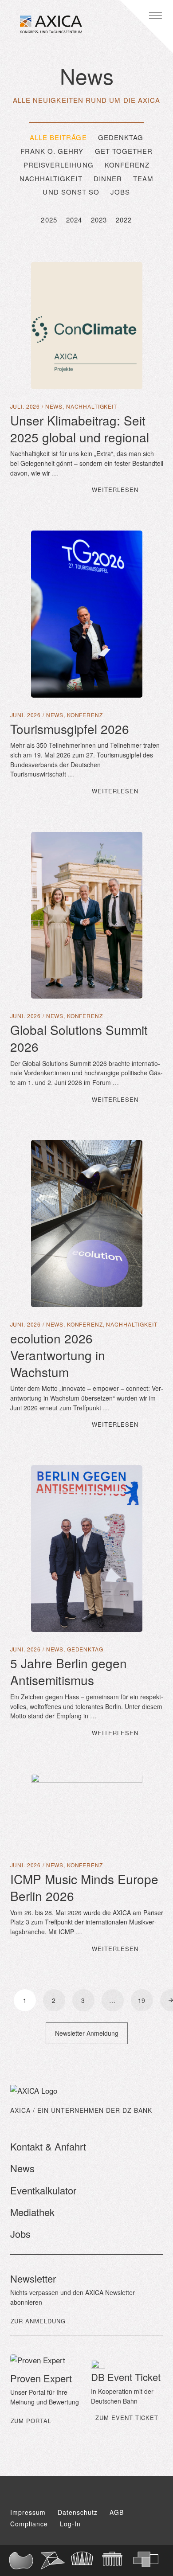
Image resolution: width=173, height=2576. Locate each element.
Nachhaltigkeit (51, 178)
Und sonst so (71, 192)
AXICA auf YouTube (71, 2494)
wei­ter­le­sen (127, 489)
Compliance (29, 2524)
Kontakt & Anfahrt (48, 2146)
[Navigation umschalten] (155, 16)
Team (143, 178)
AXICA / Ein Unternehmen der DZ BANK (81, 2110)
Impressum (28, 2512)
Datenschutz (78, 2512)
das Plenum (25, 2560)
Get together (124, 151)
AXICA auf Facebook (49, 2494)
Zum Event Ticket (127, 2418)
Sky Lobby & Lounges (86, 2560)
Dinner (108, 178)
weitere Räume (149, 2560)
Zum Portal (31, 2421)
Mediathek (32, 2212)
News (54, 406)
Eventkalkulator (43, 2190)
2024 (74, 220)
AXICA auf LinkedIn (122, 2494)
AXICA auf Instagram (97, 2494)
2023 (99, 220)
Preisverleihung (59, 165)
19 (142, 2000)
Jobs (120, 192)
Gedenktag (121, 137)
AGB (117, 2512)
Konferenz (127, 165)
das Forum (56, 2560)
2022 (124, 220)
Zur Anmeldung (38, 2321)
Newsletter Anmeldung (87, 2033)
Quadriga (118, 2560)
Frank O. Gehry (52, 151)
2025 (49, 220)
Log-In (70, 2524)
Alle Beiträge (58, 137)
